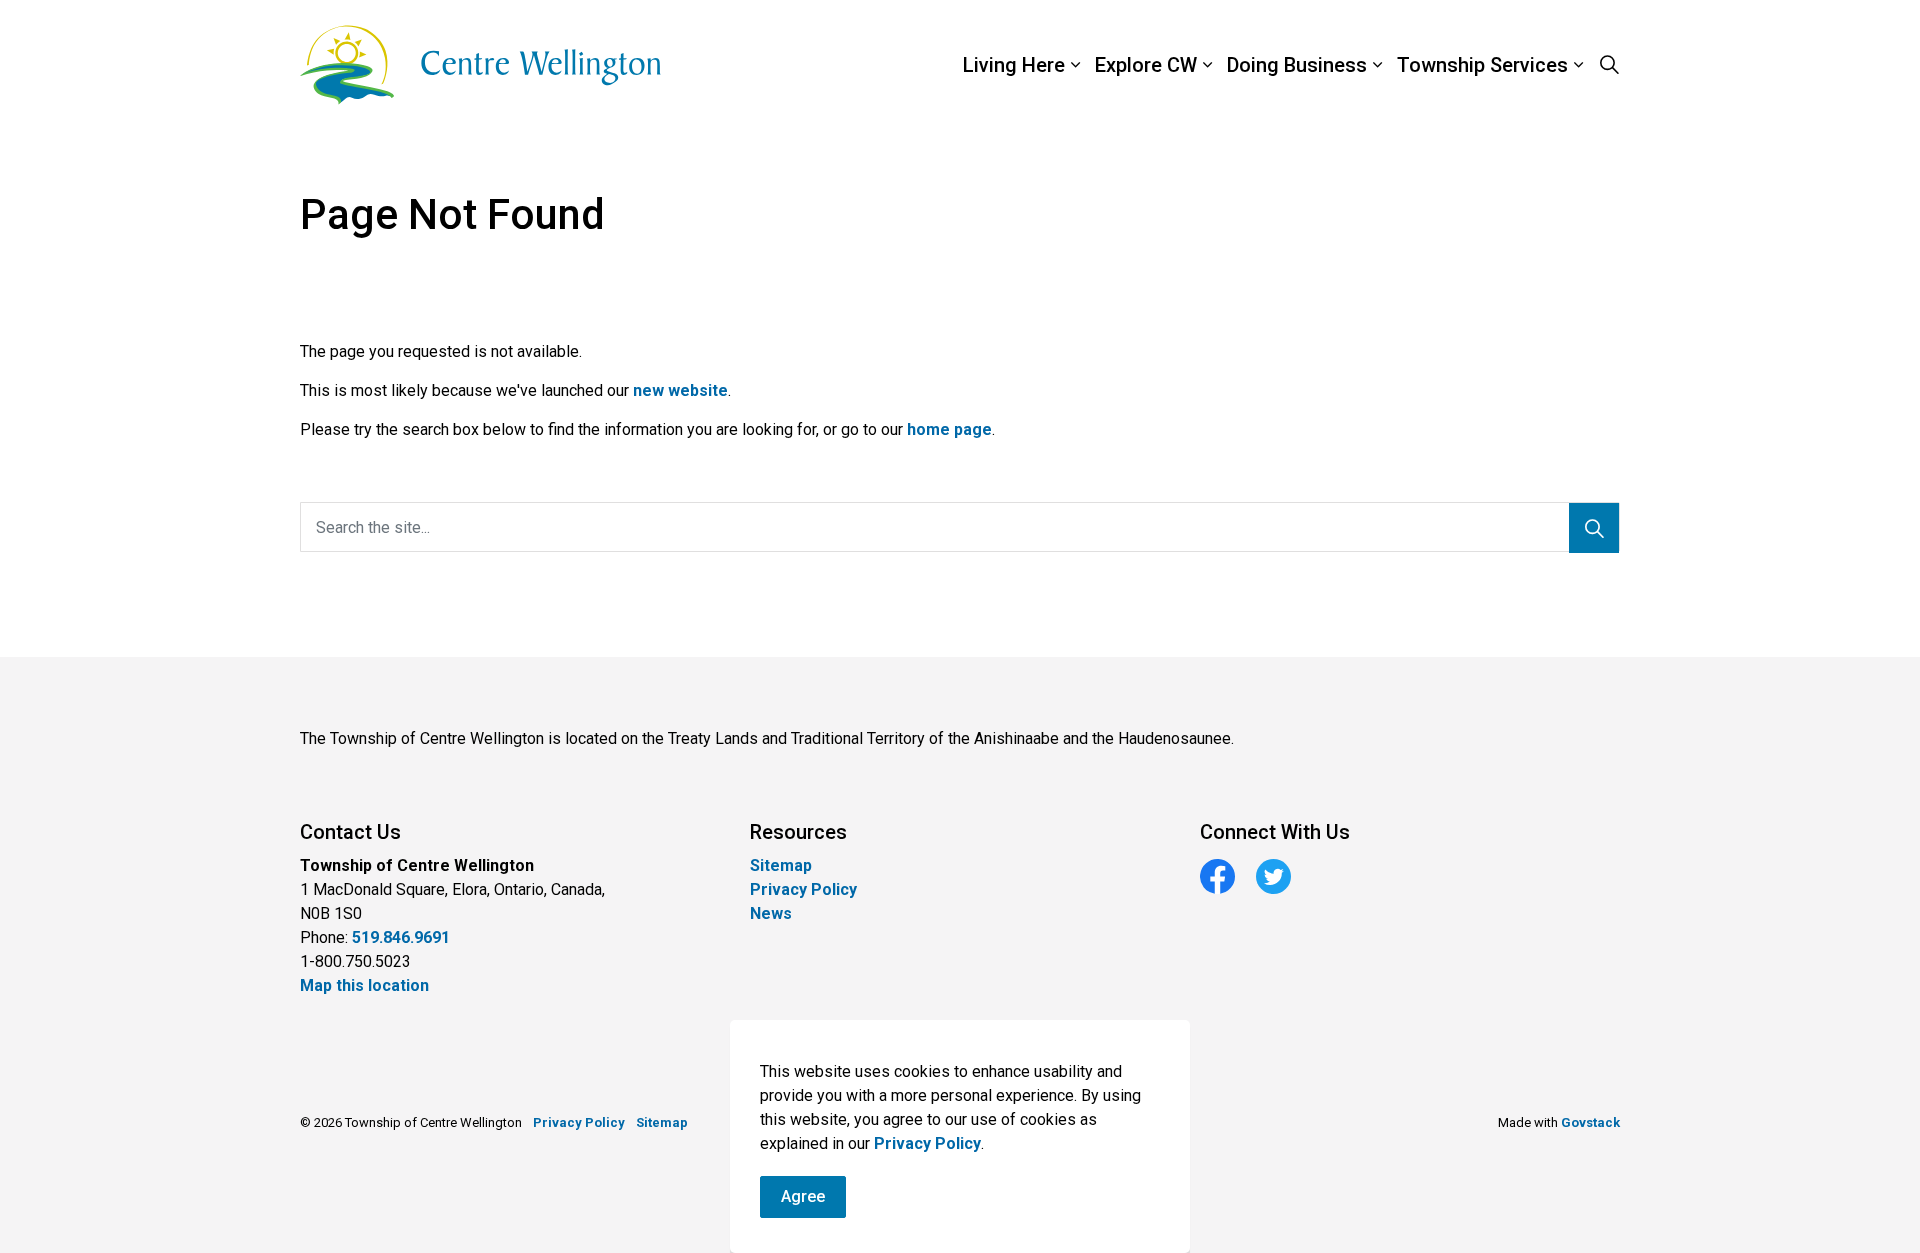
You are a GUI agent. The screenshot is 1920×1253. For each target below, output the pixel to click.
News (771, 913)
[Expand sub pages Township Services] (1625, 65)
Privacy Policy (927, 1143)
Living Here (1014, 65)
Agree (803, 1196)
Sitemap (781, 865)
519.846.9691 (401, 937)
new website (680, 390)
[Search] (1594, 528)
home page (949, 429)
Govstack (1590, 1122)
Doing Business (1297, 65)
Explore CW (1146, 65)
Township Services (1482, 65)
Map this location (364, 985)
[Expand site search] (1609, 65)
